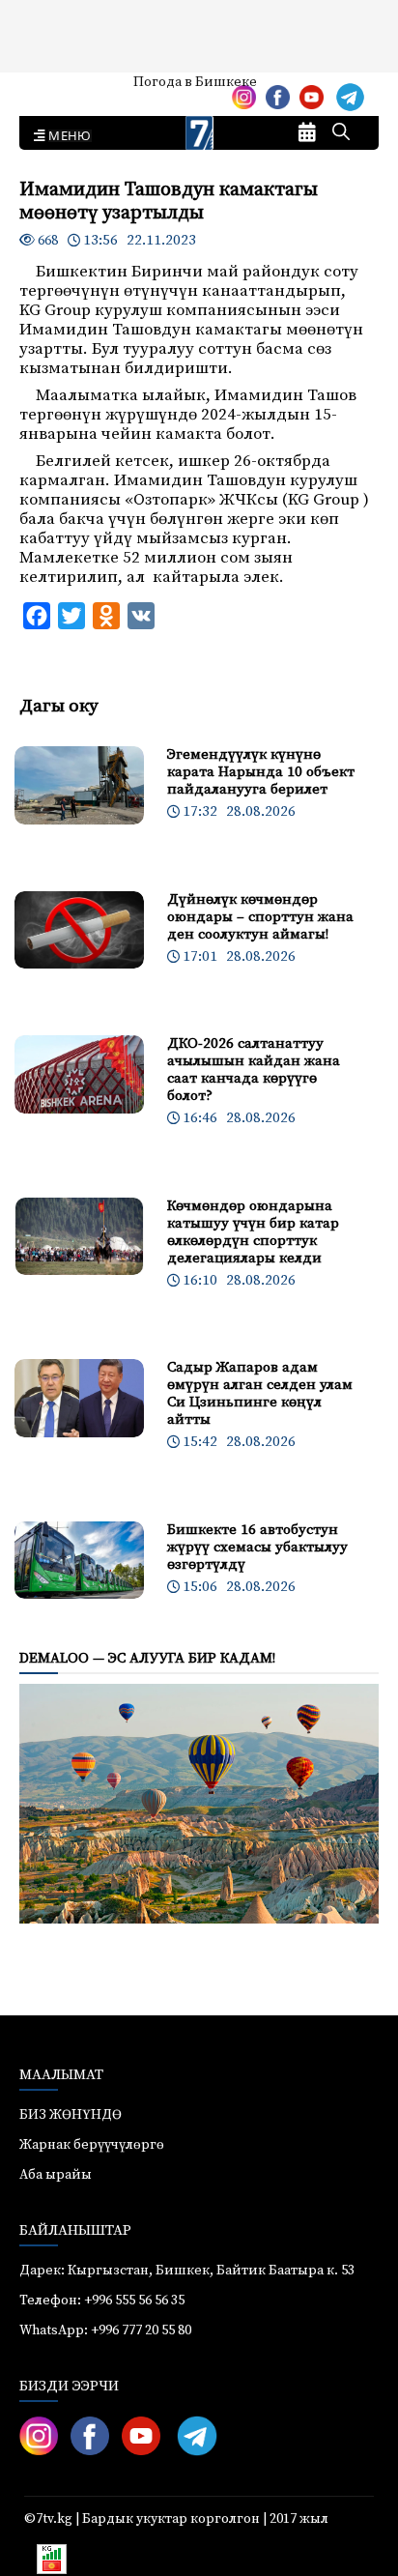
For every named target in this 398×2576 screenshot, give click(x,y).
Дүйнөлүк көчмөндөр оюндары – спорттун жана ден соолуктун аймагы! (260, 917)
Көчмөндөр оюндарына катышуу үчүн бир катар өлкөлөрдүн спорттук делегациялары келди (253, 1232)
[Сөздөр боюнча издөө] (341, 133)
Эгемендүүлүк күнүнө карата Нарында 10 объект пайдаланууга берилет (261, 772)
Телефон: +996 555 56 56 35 (102, 2301)
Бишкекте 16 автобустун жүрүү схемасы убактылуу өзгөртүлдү (257, 1547)
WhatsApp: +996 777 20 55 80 (105, 2330)
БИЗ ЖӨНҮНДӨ (71, 2115)
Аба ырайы (46, 89)
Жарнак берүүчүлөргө (92, 2145)
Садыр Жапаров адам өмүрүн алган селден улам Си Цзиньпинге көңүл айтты (260, 1393)
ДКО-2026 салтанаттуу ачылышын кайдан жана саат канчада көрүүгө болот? (254, 1070)
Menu (66, 136)
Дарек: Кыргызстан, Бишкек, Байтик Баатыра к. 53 (187, 2271)
